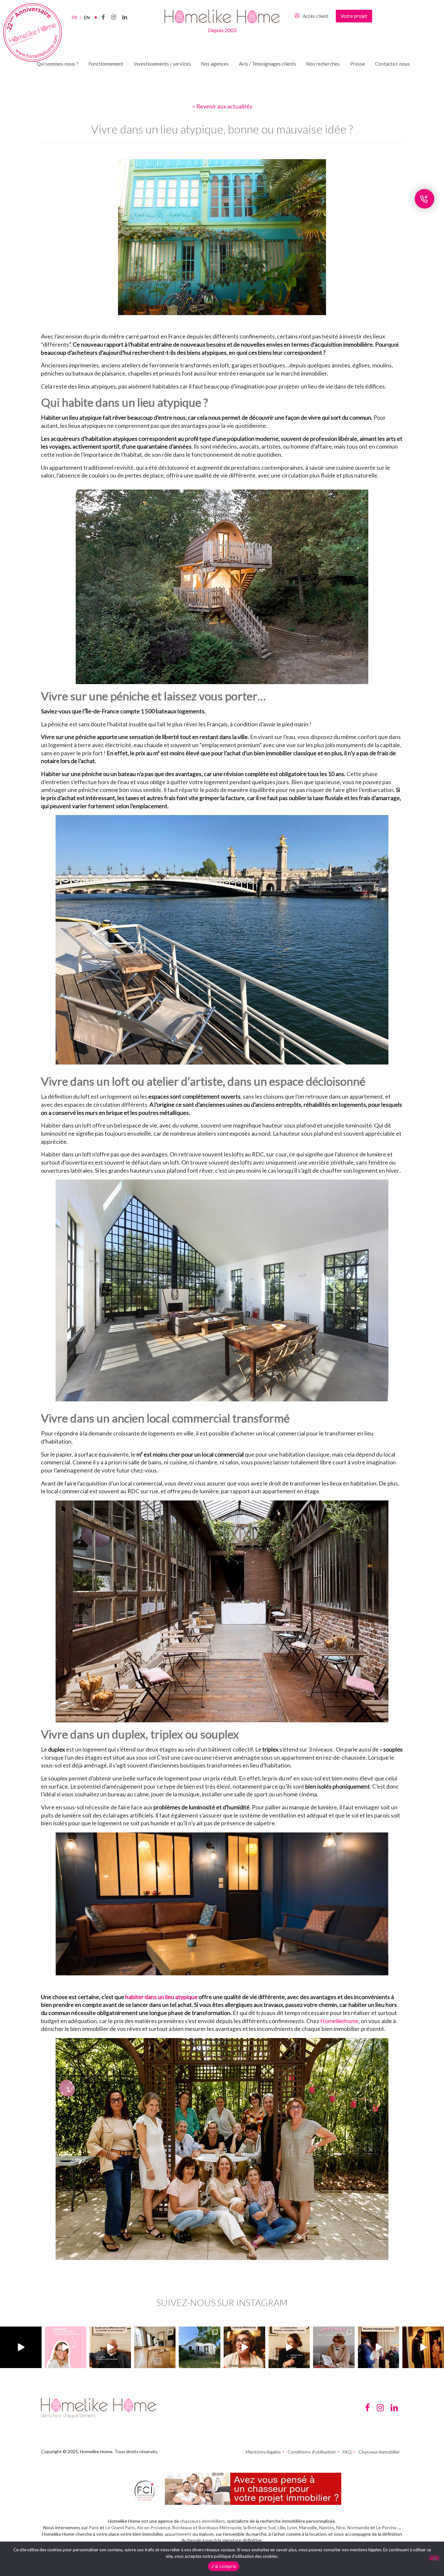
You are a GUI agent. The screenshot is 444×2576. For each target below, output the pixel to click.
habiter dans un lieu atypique (161, 1997)
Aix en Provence (154, 2527)
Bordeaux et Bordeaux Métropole (207, 2527)
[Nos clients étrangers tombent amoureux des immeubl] (244, 2347)
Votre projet (354, 16)
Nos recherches (323, 64)
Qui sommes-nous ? (58, 64)
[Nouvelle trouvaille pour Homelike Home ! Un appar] (155, 2347)
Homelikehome (339, 2021)
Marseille (308, 2527)
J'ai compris (224, 2566)
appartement (178, 2534)
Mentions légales (263, 2452)
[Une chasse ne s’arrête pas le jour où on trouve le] (289, 2347)
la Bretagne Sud (260, 2527)
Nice (341, 2527)
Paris (94, 2527)
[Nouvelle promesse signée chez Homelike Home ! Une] (200, 2347)
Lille (281, 2527)
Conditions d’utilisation (312, 2452)
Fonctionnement (106, 64)
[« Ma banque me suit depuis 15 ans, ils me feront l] (110, 2347)
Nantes (327, 2527)
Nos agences (215, 64)
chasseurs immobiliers (202, 2521)
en (87, 17)
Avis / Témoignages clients (268, 64)
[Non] (434, 2558)
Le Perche (386, 2527)
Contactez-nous (392, 64)
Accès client (315, 16)
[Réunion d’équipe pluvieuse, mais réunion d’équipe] (379, 2347)
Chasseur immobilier (379, 2452)
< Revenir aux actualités (222, 106)
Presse (358, 64)
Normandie (358, 2527)
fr (77, 17)
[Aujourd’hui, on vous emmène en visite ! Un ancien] (21, 2347)
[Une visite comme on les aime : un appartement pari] (423, 2347)
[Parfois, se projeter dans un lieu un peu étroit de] (334, 2347)
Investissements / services (162, 64)
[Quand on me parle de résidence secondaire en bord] (66, 2347)
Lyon (292, 2527)
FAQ (347, 2452)
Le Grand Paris (120, 2527)
